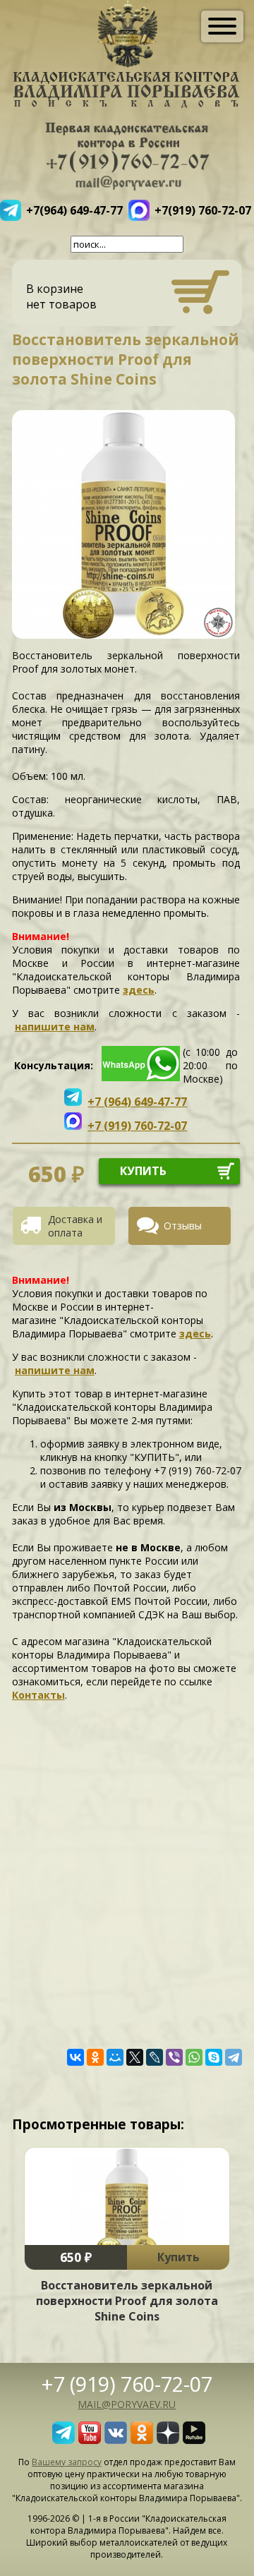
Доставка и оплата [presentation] (75, 1226)
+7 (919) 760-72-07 (127, 2384)
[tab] (69, 1226)
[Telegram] (234, 2057)
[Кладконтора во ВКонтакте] (116, 2440)
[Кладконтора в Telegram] (64, 2440)
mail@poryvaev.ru (127, 2404)
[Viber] (174, 2057)
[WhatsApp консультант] (141, 1077)
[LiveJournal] (155, 2057)
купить (143, 1171)
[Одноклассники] (95, 2057)
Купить (179, 2257)
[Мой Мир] (115, 2057)
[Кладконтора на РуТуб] (194, 2440)
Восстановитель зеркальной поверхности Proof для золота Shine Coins (127, 2301)
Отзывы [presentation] (183, 1226)
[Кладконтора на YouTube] (90, 2440)
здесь (139, 990)
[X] (135, 2057)
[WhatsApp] (194, 2057)
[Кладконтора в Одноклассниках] (142, 2440)
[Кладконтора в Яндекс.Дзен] (168, 2440)
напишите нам (55, 1027)
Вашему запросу (67, 2462)
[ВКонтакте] (75, 2057)
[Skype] (214, 2057)
